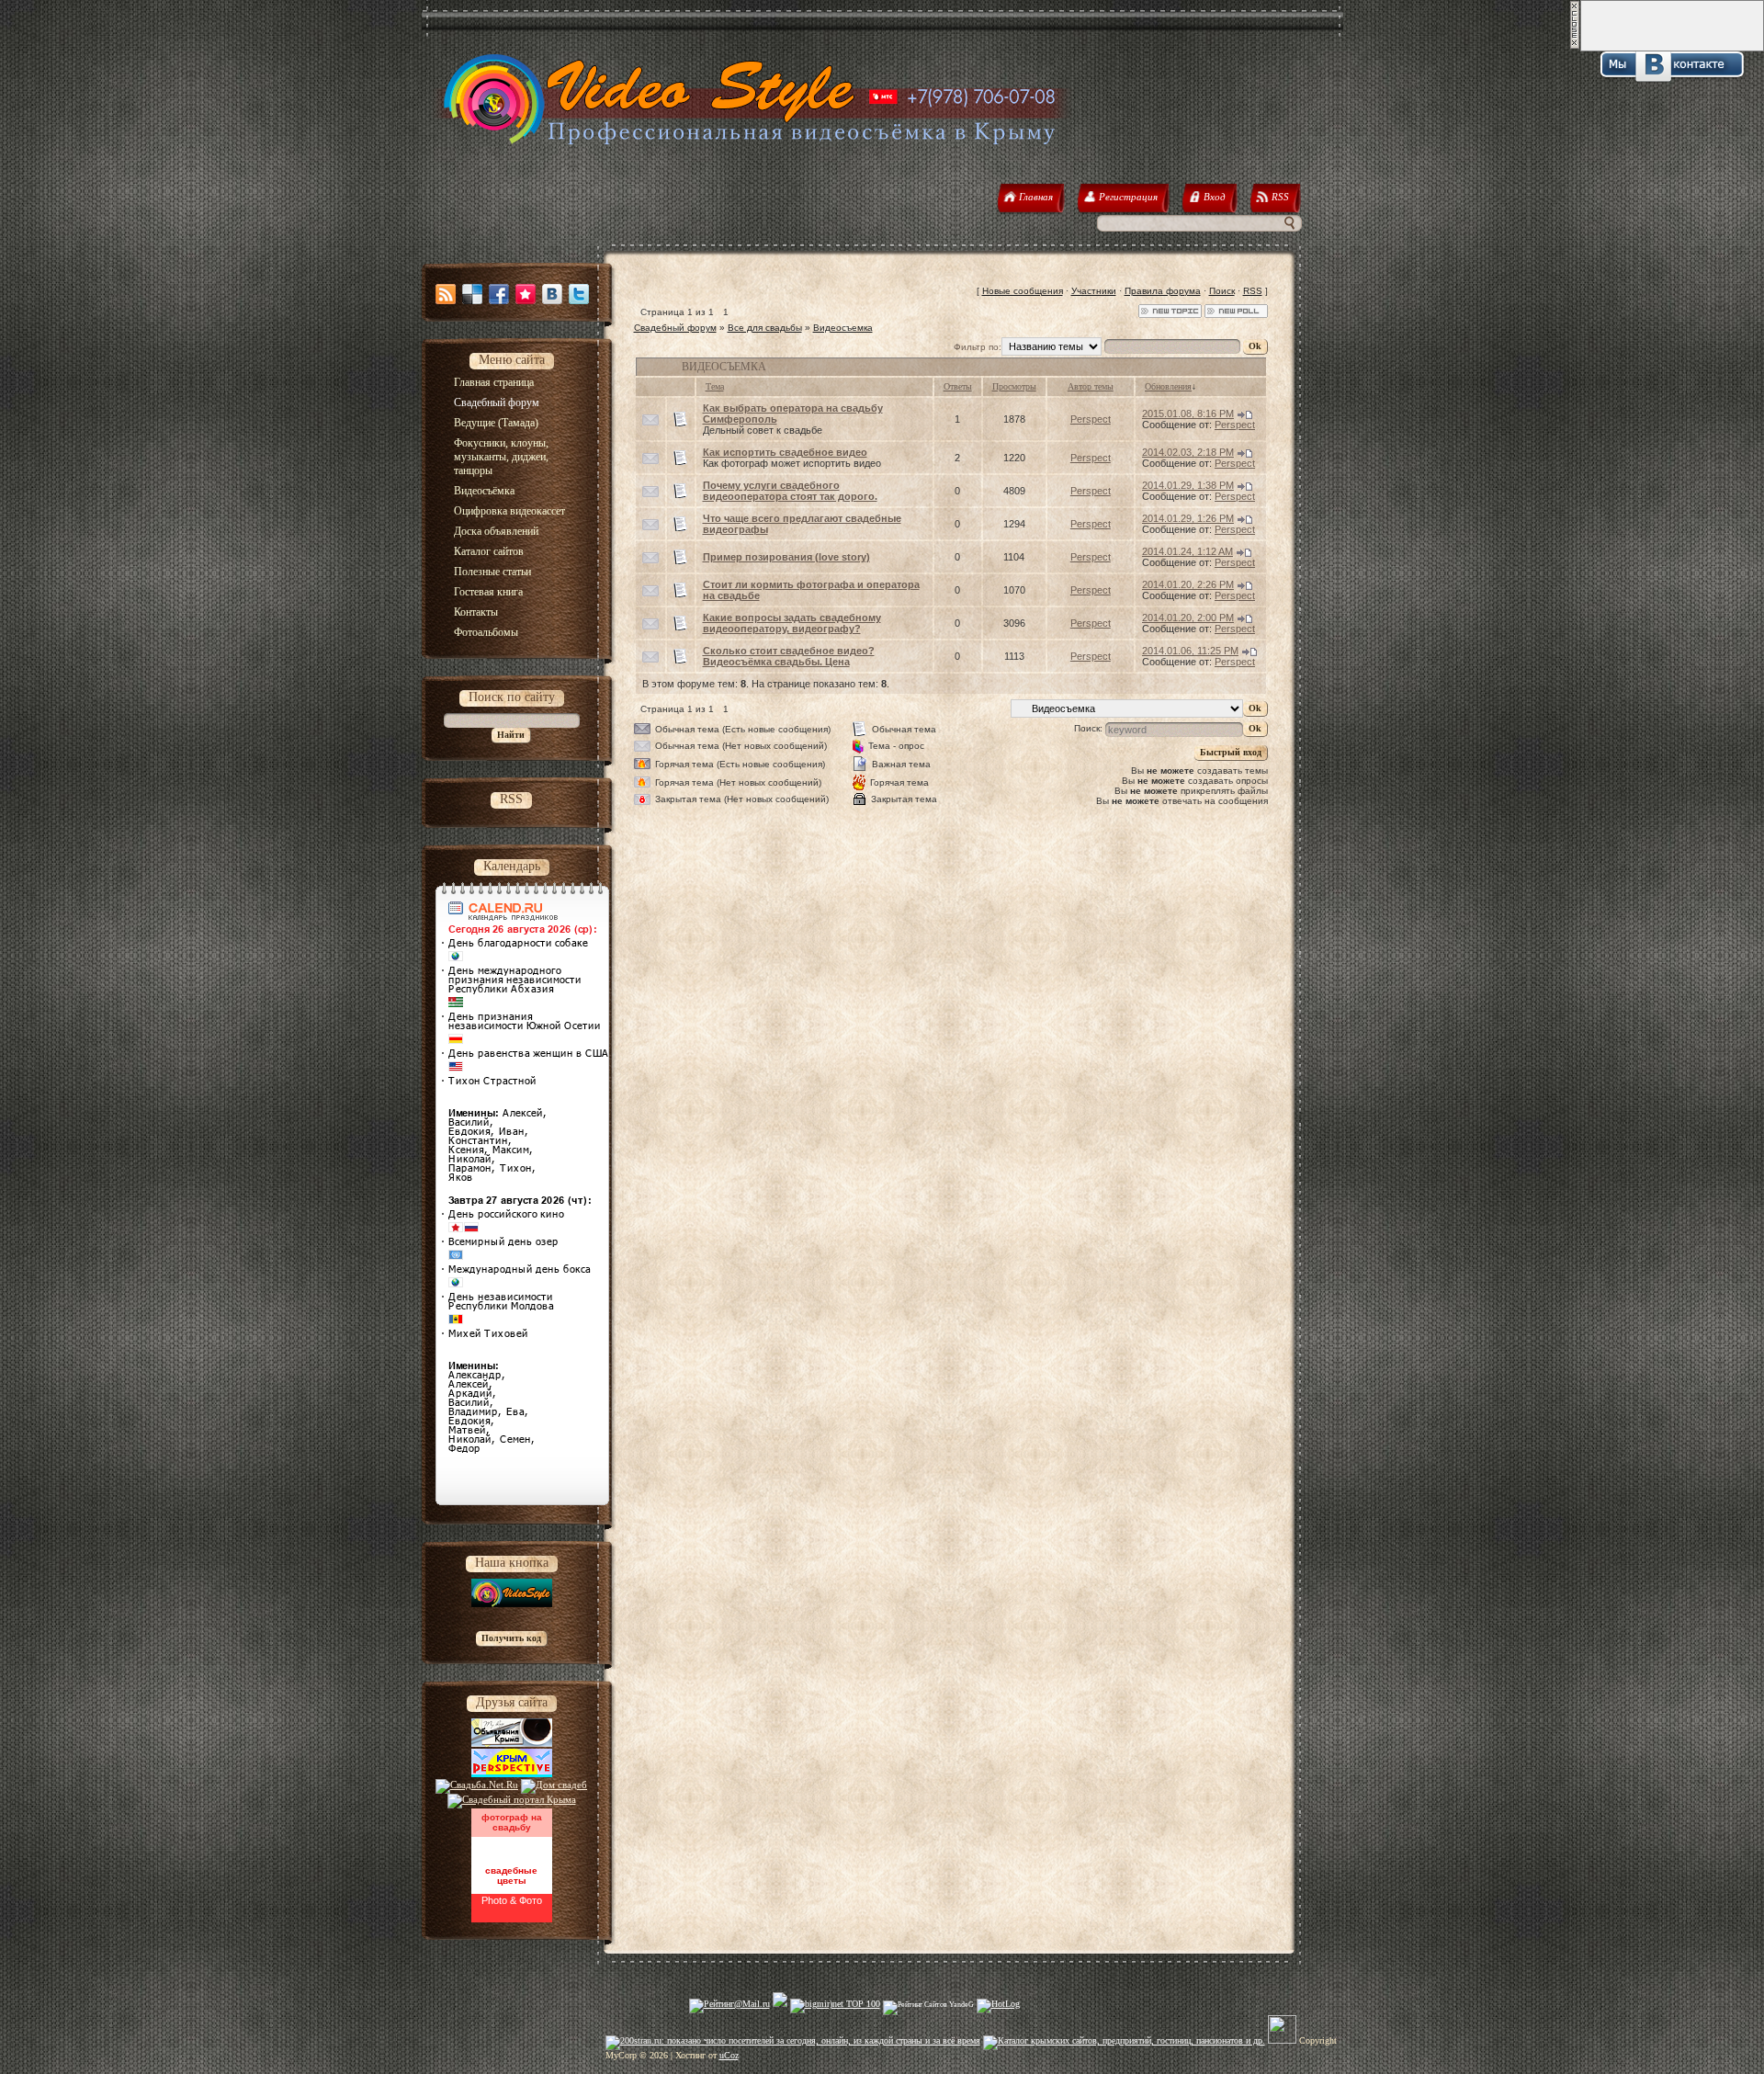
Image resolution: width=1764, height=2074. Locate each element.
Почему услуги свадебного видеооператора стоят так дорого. (790, 491)
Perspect (1091, 419)
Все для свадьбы (765, 328)
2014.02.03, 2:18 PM (1188, 452)
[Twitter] (579, 294)
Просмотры (1014, 386)
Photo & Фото (512, 1900)
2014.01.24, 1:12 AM (1187, 551)
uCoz (729, 2055)
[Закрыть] (1575, 46)
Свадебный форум (675, 328)
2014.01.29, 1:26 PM (1188, 518)
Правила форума (1163, 291)
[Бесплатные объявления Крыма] (512, 1743)
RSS (1253, 291)
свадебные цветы (511, 1876)
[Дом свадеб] (554, 1785)
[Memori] (526, 294)
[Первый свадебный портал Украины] (512, 1799)
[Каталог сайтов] (1282, 2040)
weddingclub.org (511, 1845)
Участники (1094, 291)
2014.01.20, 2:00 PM (1188, 618)
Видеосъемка (843, 328)
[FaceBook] (499, 294)
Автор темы (1091, 386)
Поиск (1222, 291)
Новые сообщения (1023, 291)
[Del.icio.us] (472, 294)
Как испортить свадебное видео (785, 452)
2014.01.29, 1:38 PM (1188, 485)
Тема (715, 386)
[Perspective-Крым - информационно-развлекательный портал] (512, 1774)
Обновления (1168, 386)
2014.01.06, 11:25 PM (1190, 651)
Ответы (958, 386)
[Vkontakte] (552, 294)
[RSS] (446, 294)
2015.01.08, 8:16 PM (1188, 414)
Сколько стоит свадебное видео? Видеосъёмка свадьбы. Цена (789, 656)
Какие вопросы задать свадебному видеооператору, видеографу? (792, 623)
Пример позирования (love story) (786, 557)
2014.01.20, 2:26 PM (1188, 584)
